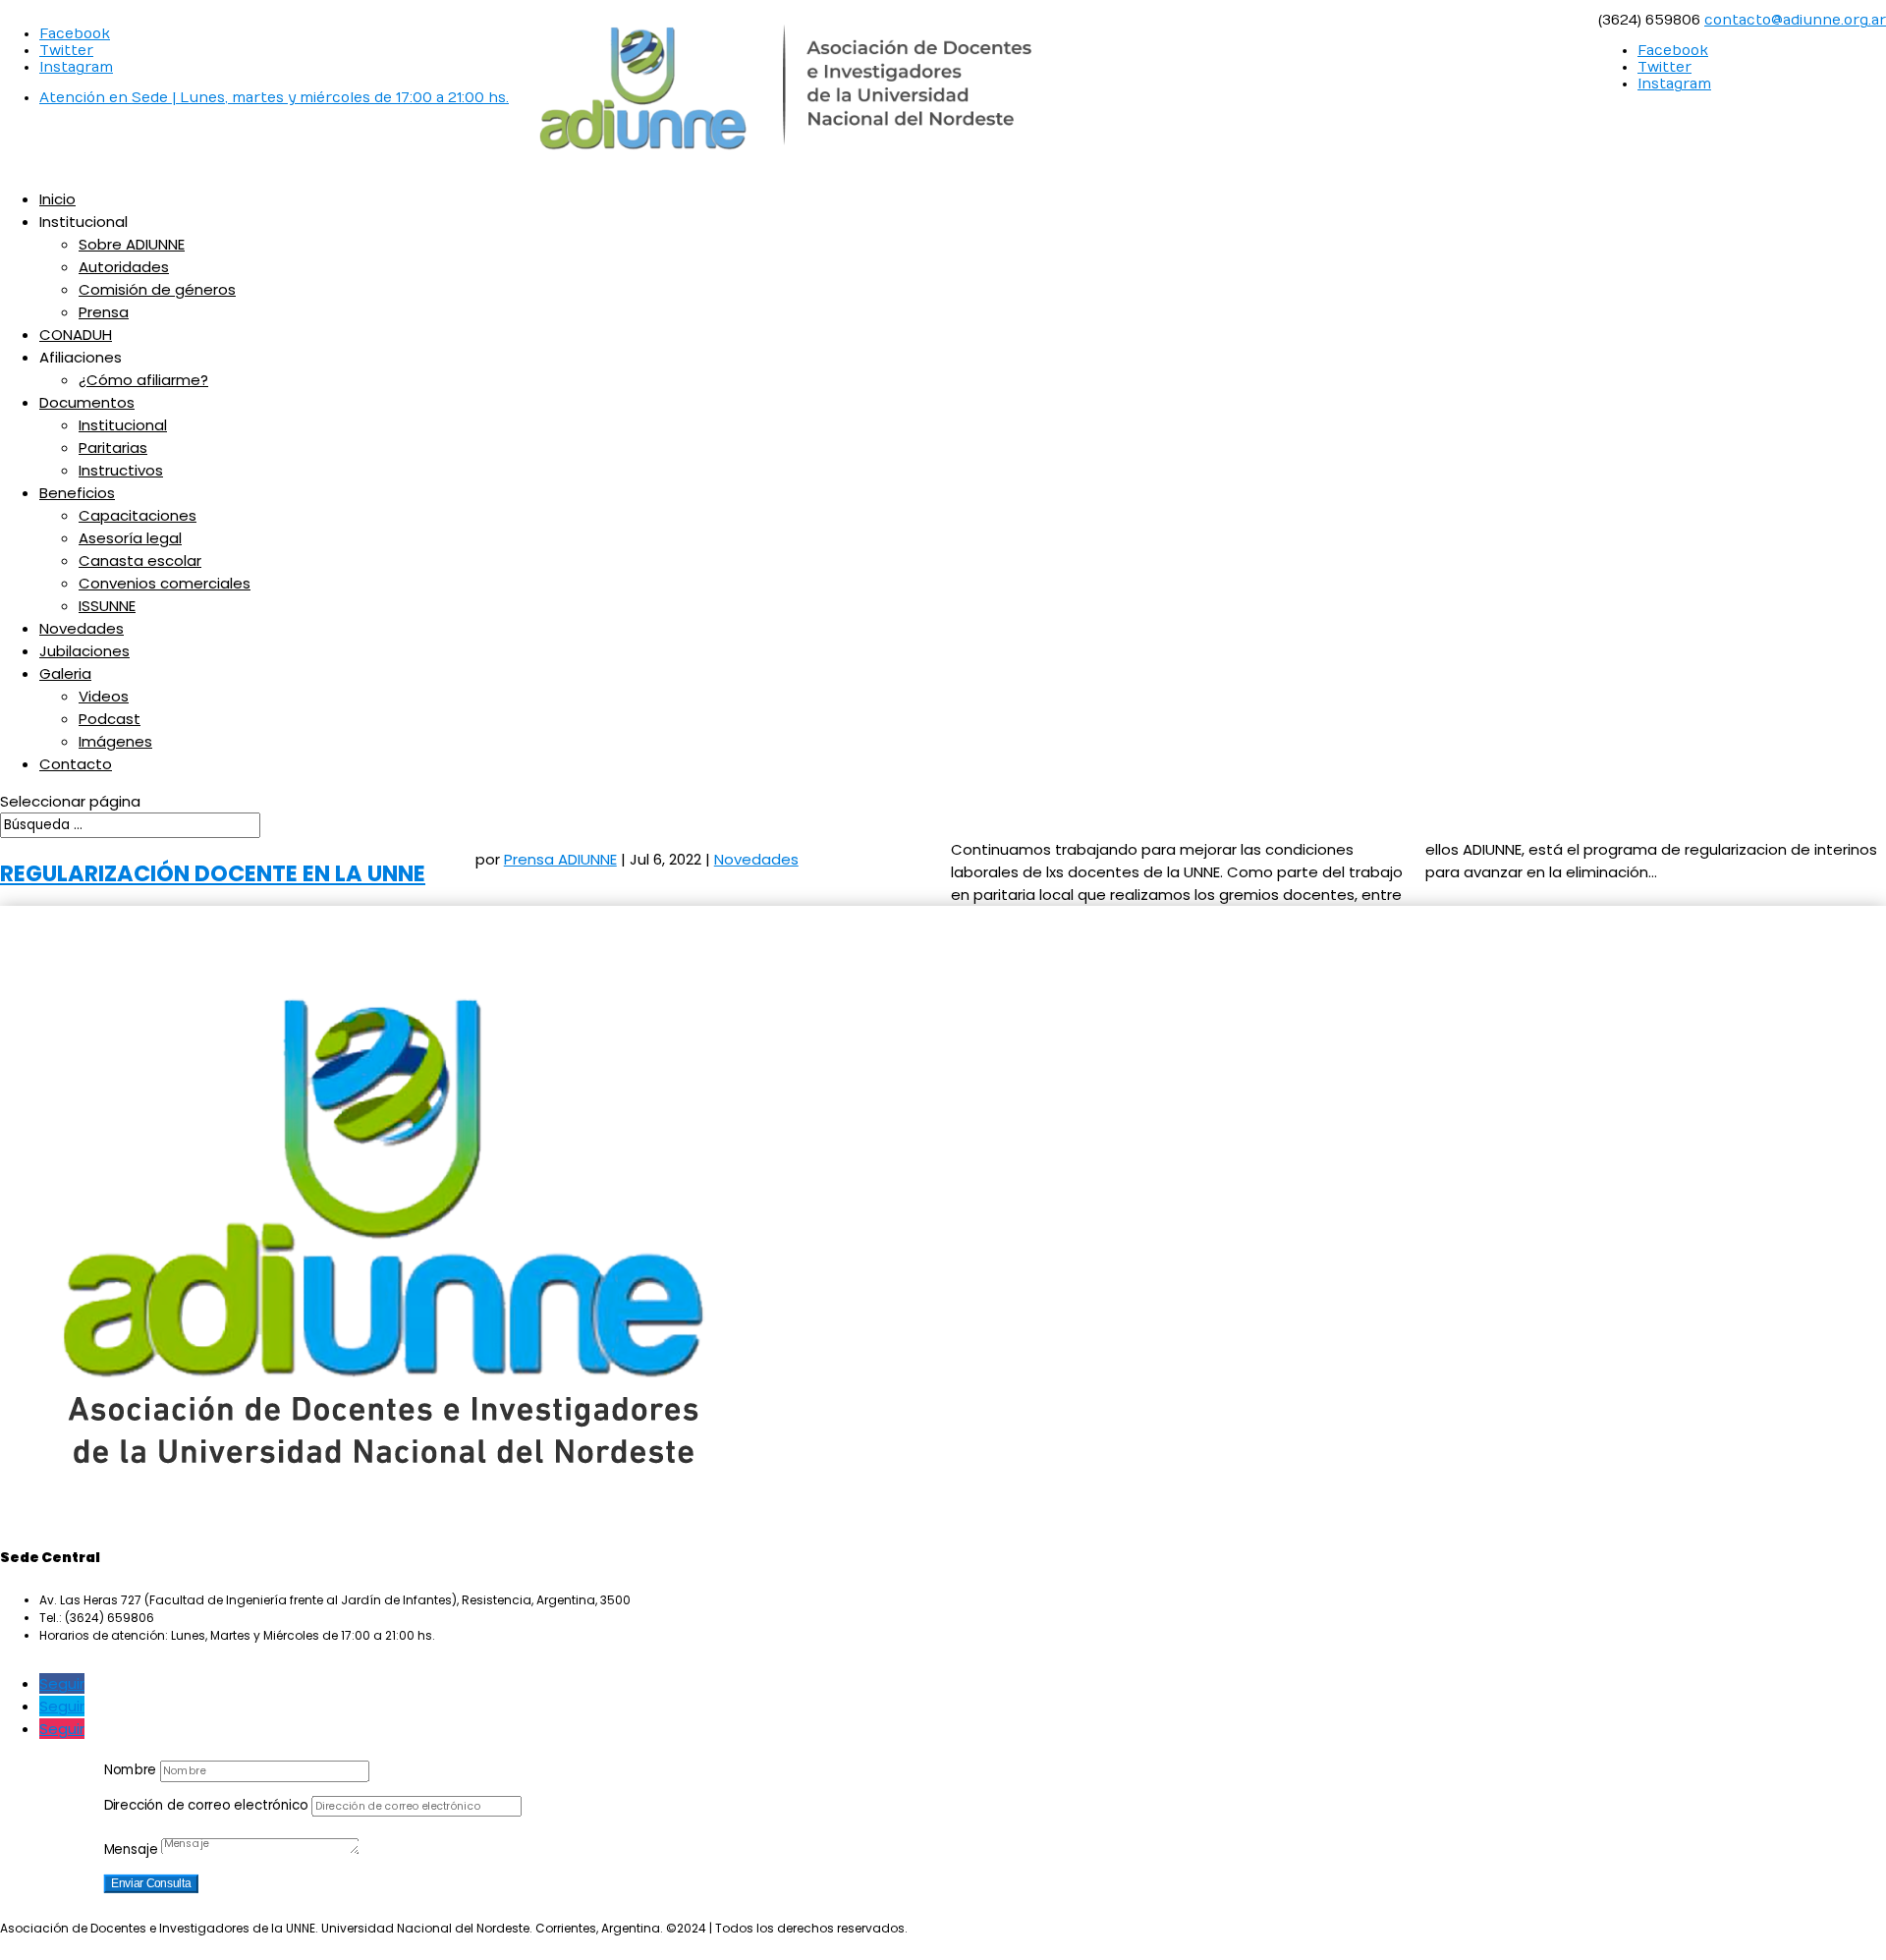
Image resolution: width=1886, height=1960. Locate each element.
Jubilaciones (84, 651)
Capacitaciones (138, 515)
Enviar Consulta (151, 1883)
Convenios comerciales (165, 583)
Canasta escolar (140, 560)
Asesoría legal (130, 538)
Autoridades (124, 267)
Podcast (110, 719)
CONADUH (76, 335)
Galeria (65, 673)
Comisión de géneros (157, 289)
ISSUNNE (107, 606)
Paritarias (113, 448)
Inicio (57, 199)
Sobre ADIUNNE (132, 244)
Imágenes (115, 741)
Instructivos (121, 470)
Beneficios (77, 493)
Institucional (123, 425)
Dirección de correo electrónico (206, 1805)
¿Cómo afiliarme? (143, 380)
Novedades (82, 628)
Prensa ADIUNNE (560, 859)
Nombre (130, 1770)
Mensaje (131, 1849)
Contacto (76, 764)
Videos (104, 696)
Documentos (87, 402)
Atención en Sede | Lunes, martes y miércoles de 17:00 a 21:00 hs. (274, 98)
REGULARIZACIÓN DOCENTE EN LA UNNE (213, 873)
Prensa (104, 312)
